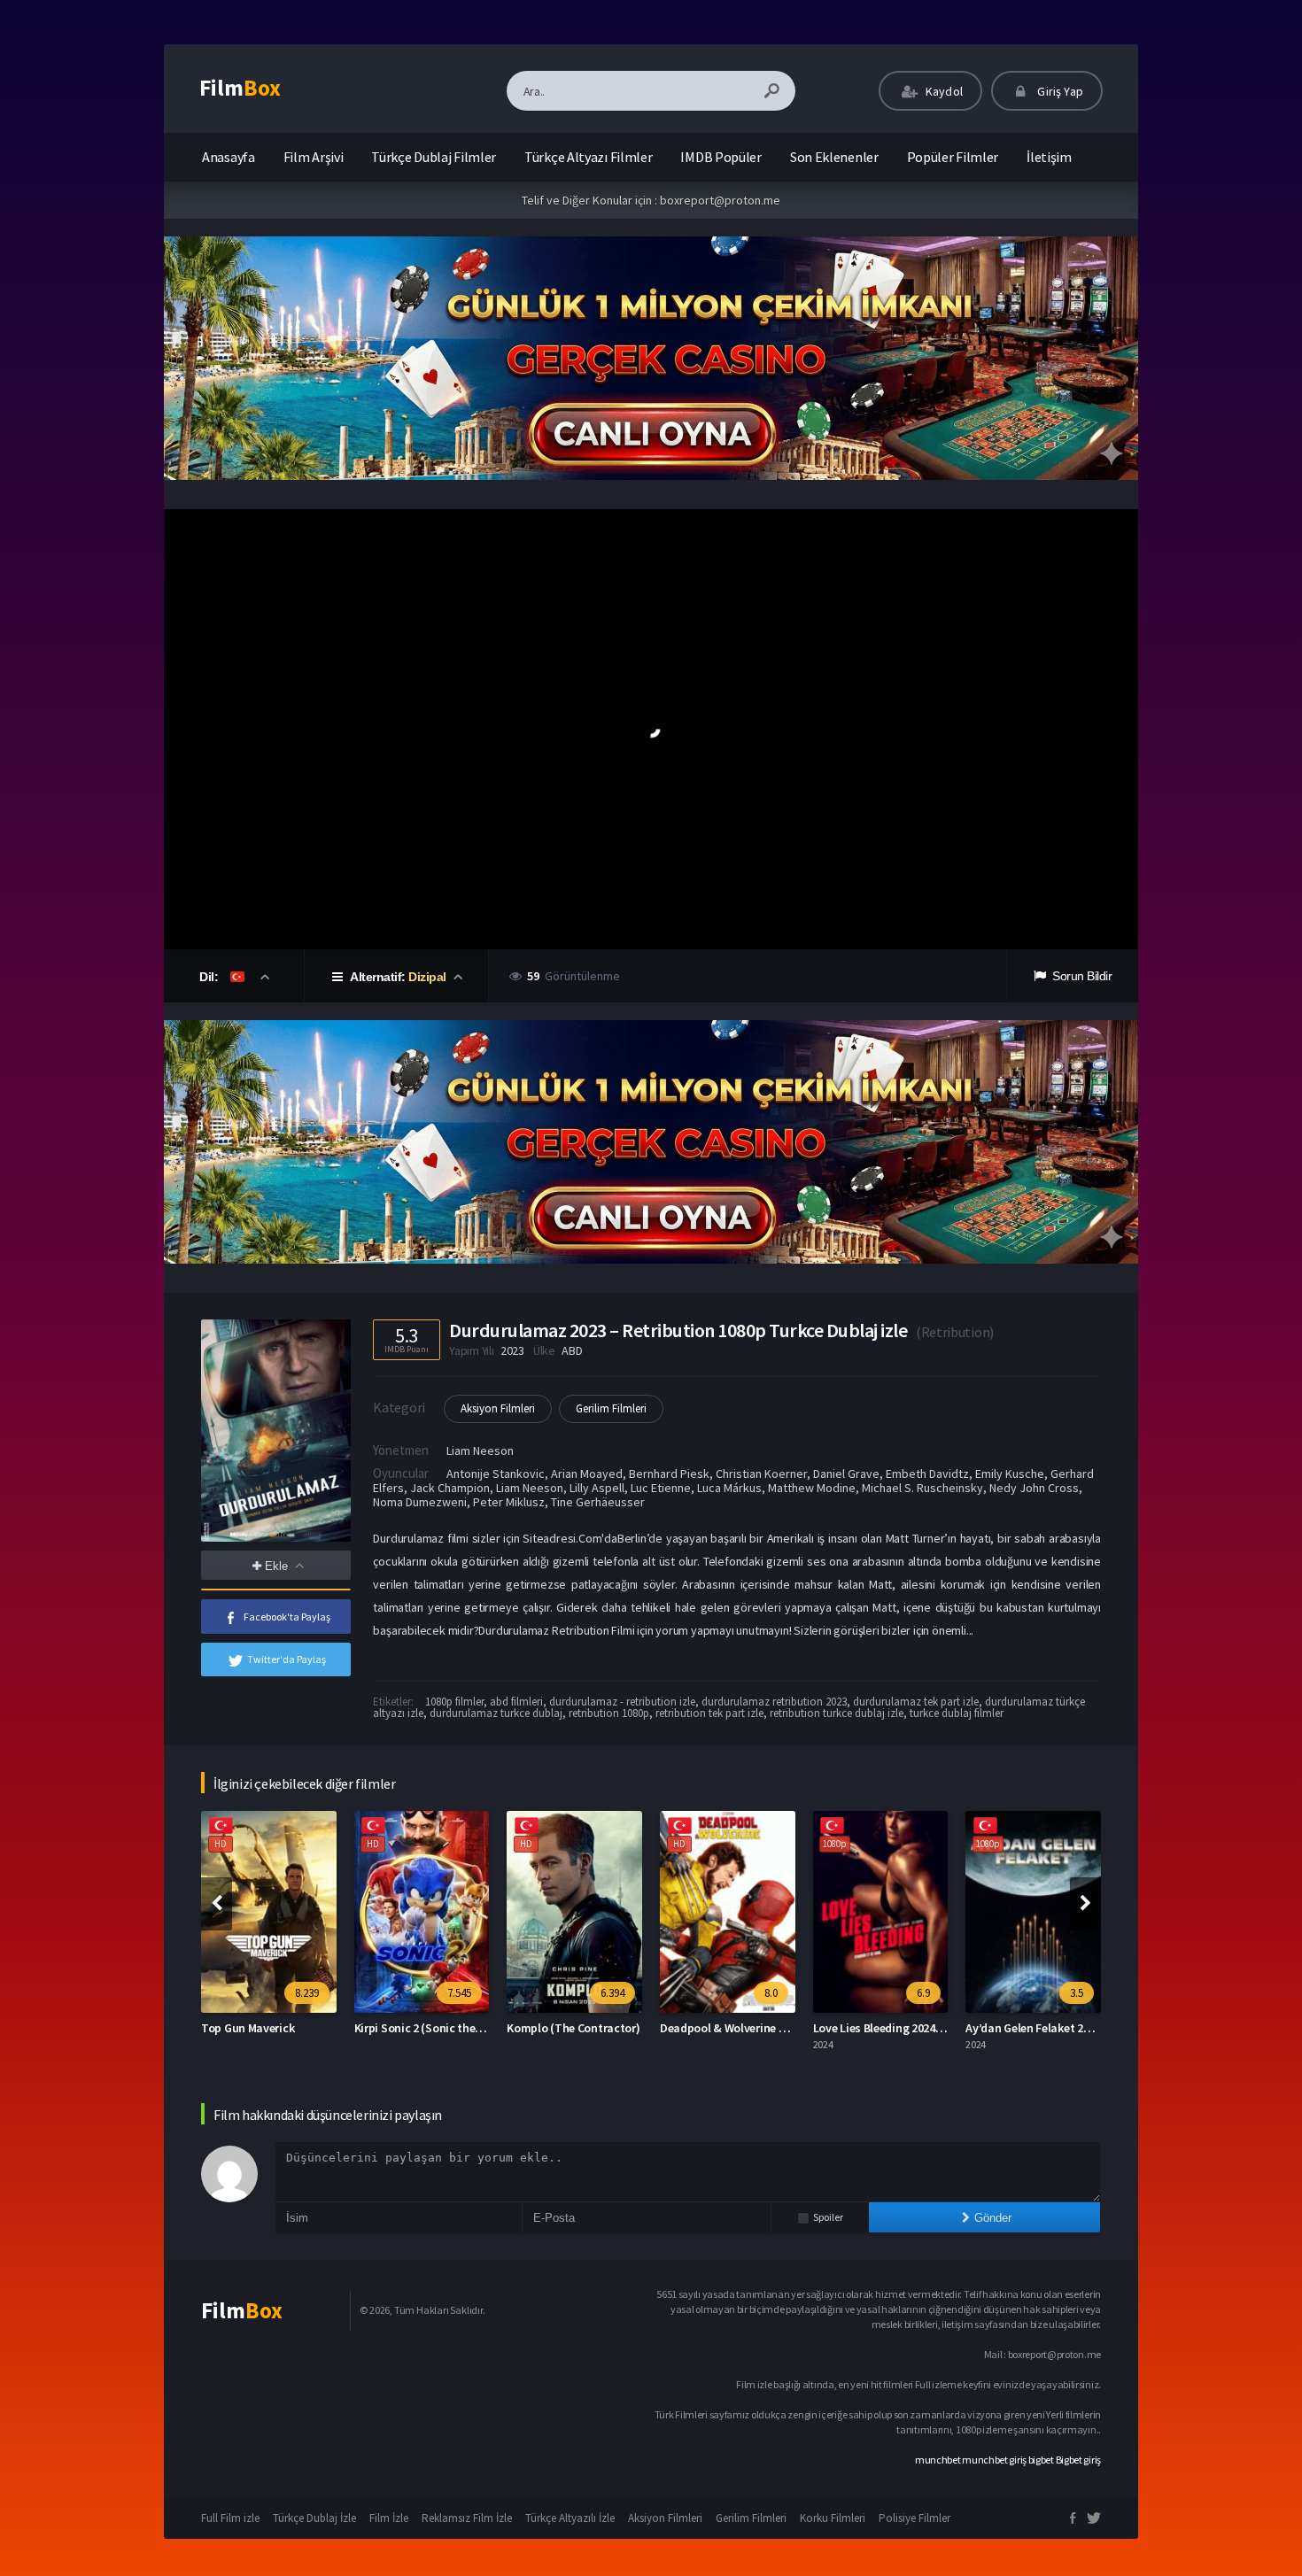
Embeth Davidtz (927, 1474)
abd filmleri (516, 1702)
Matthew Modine (812, 1488)
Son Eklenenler (834, 157)
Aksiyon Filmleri (498, 1408)
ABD (572, 1350)
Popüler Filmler (953, 157)
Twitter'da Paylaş (287, 1659)
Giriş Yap (1059, 91)
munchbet (938, 2460)
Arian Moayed (587, 1474)
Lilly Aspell (597, 1488)
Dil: (210, 977)
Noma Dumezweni (420, 1502)
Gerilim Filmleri (611, 1408)
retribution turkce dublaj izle (837, 1713)
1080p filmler (454, 1702)
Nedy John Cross (1034, 1488)
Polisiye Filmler (914, 2518)
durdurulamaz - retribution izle (622, 1702)
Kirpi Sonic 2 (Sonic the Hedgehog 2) (449, 2028)
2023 (512, 1350)
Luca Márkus (729, 1488)
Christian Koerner (761, 1474)
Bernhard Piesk (669, 1474)
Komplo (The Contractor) (573, 2028)
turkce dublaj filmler (957, 1713)
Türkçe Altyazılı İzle (570, 2518)
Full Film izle (230, 2518)
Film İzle (389, 2518)
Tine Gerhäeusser (598, 1502)
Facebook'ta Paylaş (287, 1617)
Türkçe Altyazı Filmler (588, 157)
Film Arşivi (314, 157)
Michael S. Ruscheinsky (922, 1488)
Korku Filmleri (833, 2518)
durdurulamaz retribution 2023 (774, 1702)
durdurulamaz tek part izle (916, 1702)
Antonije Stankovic (496, 1474)
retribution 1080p (609, 1713)
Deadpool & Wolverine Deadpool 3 (749, 2028)
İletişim (1049, 157)
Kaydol (943, 91)
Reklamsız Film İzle (467, 2518)
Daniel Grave (846, 1474)
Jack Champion (450, 1488)
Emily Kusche (1010, 1474)
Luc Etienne (661, 1488)
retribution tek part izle (709, 1713)
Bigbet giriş (1078, 2460)
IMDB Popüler (721, 157)
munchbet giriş (994, 2460)
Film (240, 88)
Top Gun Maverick (248, 2028)
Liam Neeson (480, 1450)
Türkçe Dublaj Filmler (434, 157)
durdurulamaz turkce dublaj (496, 1713)
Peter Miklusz (509, 1502)
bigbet (1041, 2460)
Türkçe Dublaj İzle (314, 2518)
